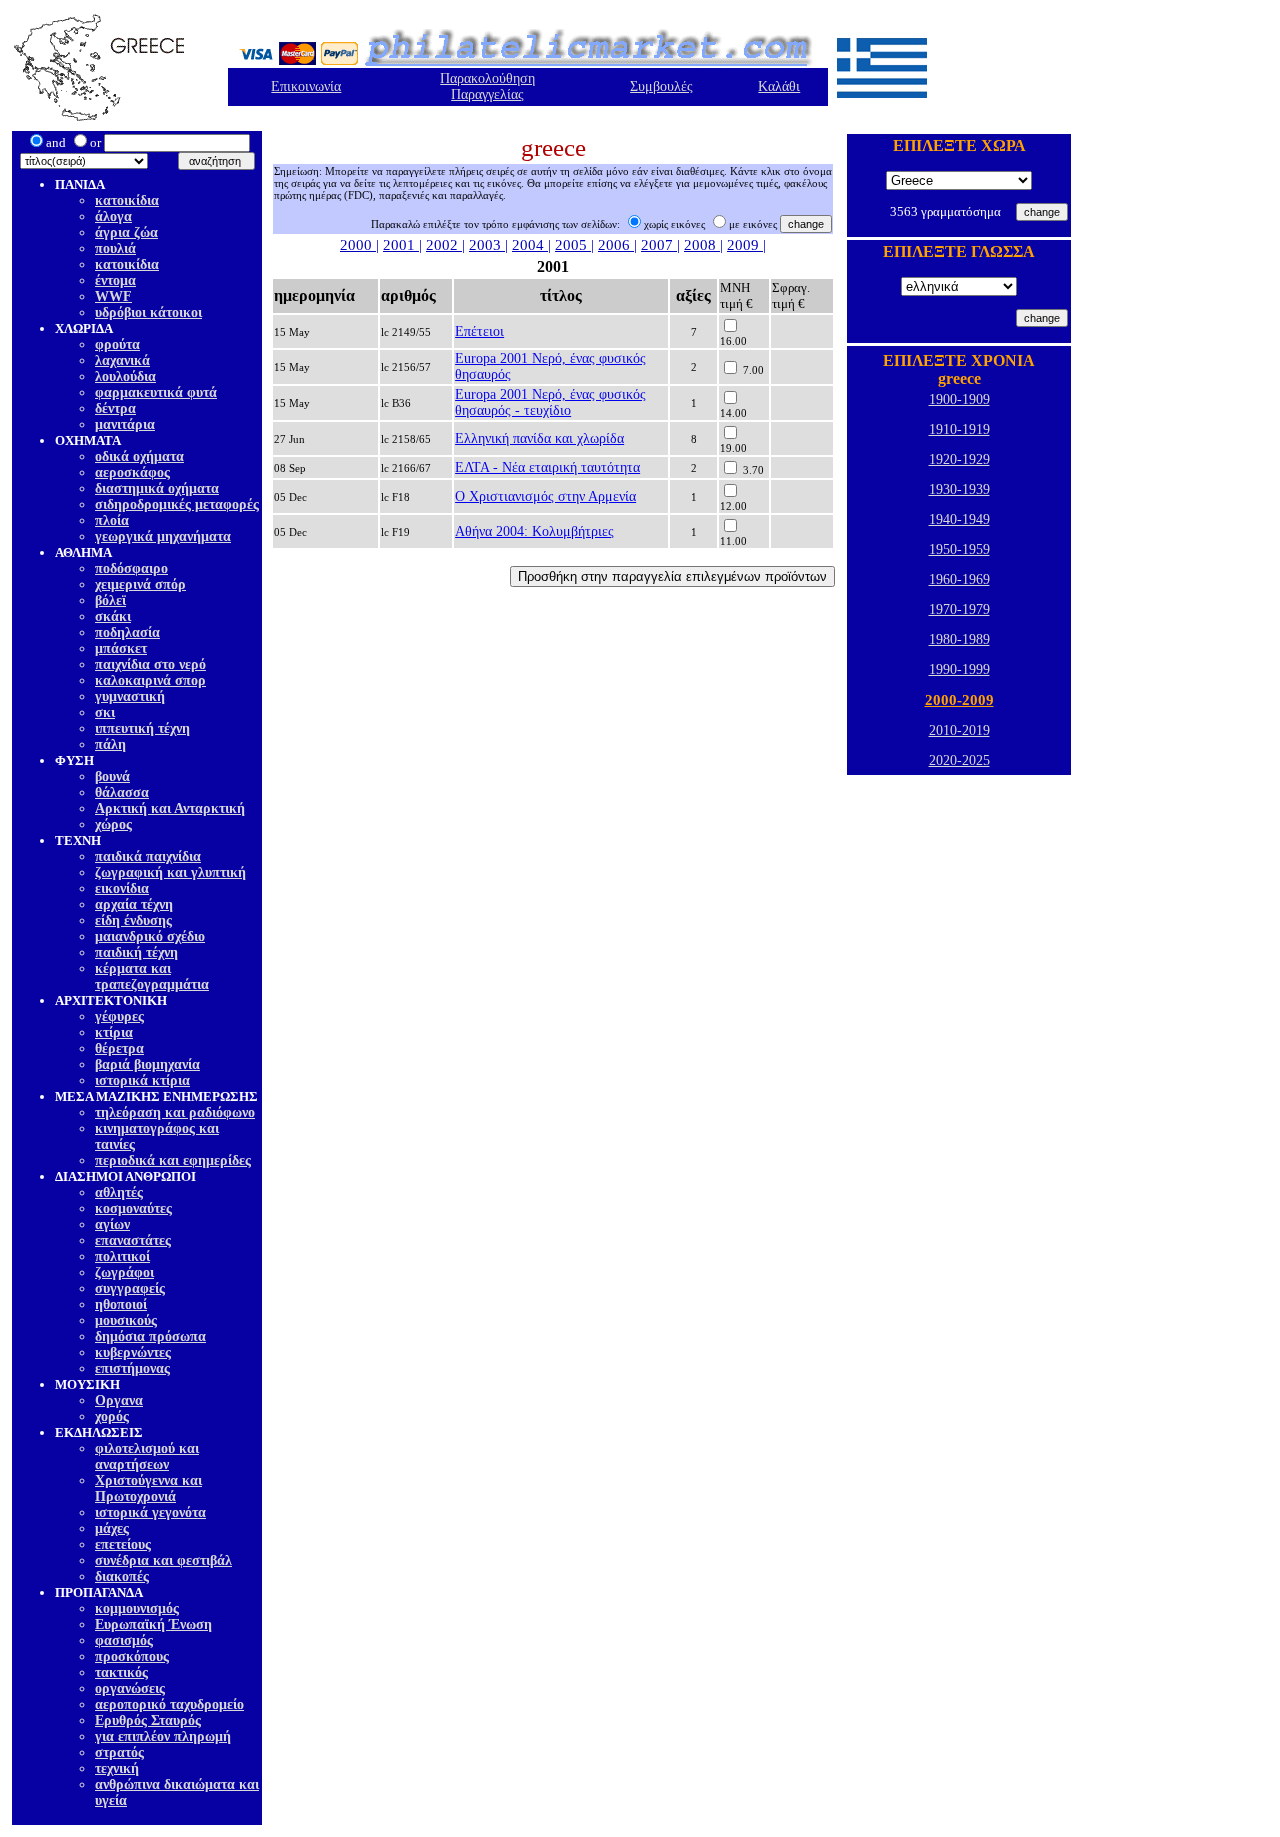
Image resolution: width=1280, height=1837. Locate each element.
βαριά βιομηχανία (147, 1064)
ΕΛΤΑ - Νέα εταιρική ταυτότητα (547, 467)
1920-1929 (959, 459)
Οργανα (119, 1400)
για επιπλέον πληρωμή (163, 1736)
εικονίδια (122, 888)
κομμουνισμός (137, 1608)
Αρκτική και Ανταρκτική (170, 808)
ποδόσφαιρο (131, 568)
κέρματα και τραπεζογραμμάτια (152, 976)
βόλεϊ (110, 600)
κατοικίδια (127, 200)
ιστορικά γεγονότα (150, 1512)
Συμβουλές (661, 86)
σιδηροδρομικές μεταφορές (177, 504)
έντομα (115, 280)
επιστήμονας (132, 1368)
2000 (358, 245)
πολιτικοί (122, 1256)
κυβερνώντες (133, 1352)
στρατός (119, 1752)
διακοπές (122, 1576)
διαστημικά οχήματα (157, 488)
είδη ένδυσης (133, 920)
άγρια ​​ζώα (126, 232)
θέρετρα (119, 1048)
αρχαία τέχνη (134, 904)
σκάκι (113, 616)
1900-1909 (959, 399)
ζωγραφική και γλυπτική (170, 872)
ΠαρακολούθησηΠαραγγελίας (487, 86)
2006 (616, 245)
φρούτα (117, 344)
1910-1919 (959, 429)
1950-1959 (959, 549)
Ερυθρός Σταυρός (148, 1720)
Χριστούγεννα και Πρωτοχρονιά (148, 1488)
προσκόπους (132, 1656)
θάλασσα (122, 792)
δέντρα (115, 408)
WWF (113, 296)
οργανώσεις (130, 1688)
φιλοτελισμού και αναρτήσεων (147, 1456)
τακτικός (121, 1672)
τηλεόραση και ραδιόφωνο (175, 1112)
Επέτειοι (479, 331)
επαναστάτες (133, 1240)
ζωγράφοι (124, 1272)
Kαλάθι (779, 86)
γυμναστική (130, 696)
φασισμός (124, 1640)
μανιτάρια (125, 424)
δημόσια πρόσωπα (150, 1336)
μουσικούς (126, 1320)
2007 (659, 245)
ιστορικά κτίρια (142, 1080)
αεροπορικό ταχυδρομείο (169, 1704)
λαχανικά (122, 360)
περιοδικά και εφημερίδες (173, 1160)
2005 (573, 245)
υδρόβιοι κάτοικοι (148, 312)
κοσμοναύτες (133, 1208)
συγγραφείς (130, 1288)
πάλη (110, 744)
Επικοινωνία (306, 86)
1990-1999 (959, 669)
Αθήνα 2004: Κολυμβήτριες (534, 531)
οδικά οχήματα (139, 456)
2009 (745, 245)
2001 (401, 245)
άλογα (113, 216)
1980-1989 (959, 639)
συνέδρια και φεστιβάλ (163, 1560)
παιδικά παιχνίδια (148, 856)
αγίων (112, 1224)
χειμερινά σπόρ (140, 584)
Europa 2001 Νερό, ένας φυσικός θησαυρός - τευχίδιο (550, 402)
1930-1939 (959, 489)
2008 (702, 245)
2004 (530, 245)
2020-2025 (959, 760)
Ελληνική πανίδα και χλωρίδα (539, 438)
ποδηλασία (127, 632)
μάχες (112, 1528)
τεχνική (117, 1768)
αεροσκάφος (132, 472)
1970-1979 (959, 609)
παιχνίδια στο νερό (150, 664)
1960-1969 (959, 579)
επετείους (123, 1544)
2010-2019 (959, 730)
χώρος (113, 824)
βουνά (112, 776)
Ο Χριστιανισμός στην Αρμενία (545, 496)
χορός (112, 1416)
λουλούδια (125, 376)
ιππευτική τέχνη (142, 728)
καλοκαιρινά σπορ (150, 680)
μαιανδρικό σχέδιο (150, 936)
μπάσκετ (121, 648)
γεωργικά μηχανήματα (163, 536)
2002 (444, 245)
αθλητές (119, 1192)
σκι (105, 712)
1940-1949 (959, 519)
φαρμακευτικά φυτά (156, 392)
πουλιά (115, 248)
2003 (487, 245)
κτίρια (114, 1032)
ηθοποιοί (121, 1304)
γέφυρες (119, 1016)
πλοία (112, 520)
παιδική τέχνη (136, 952)
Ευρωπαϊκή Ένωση (153, 1624)
